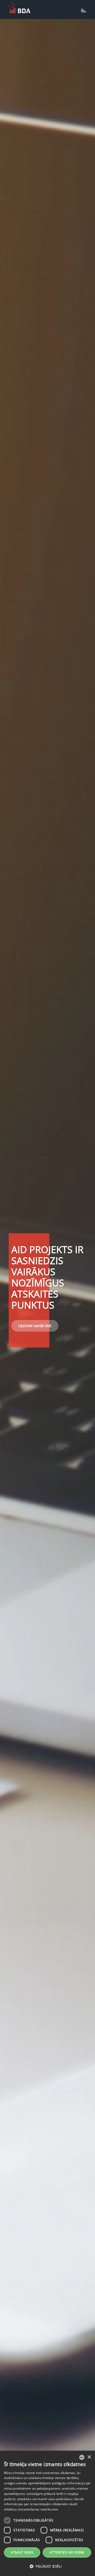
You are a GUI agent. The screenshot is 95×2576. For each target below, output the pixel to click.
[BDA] (20, 7)
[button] (47, 2566)
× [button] (89, 2457)
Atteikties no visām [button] (67, 2552)
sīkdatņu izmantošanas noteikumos (31, 2509)
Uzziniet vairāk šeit (35, 1326)
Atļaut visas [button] (22, 2552)
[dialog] (47, 2513)
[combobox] (82, 2457)
